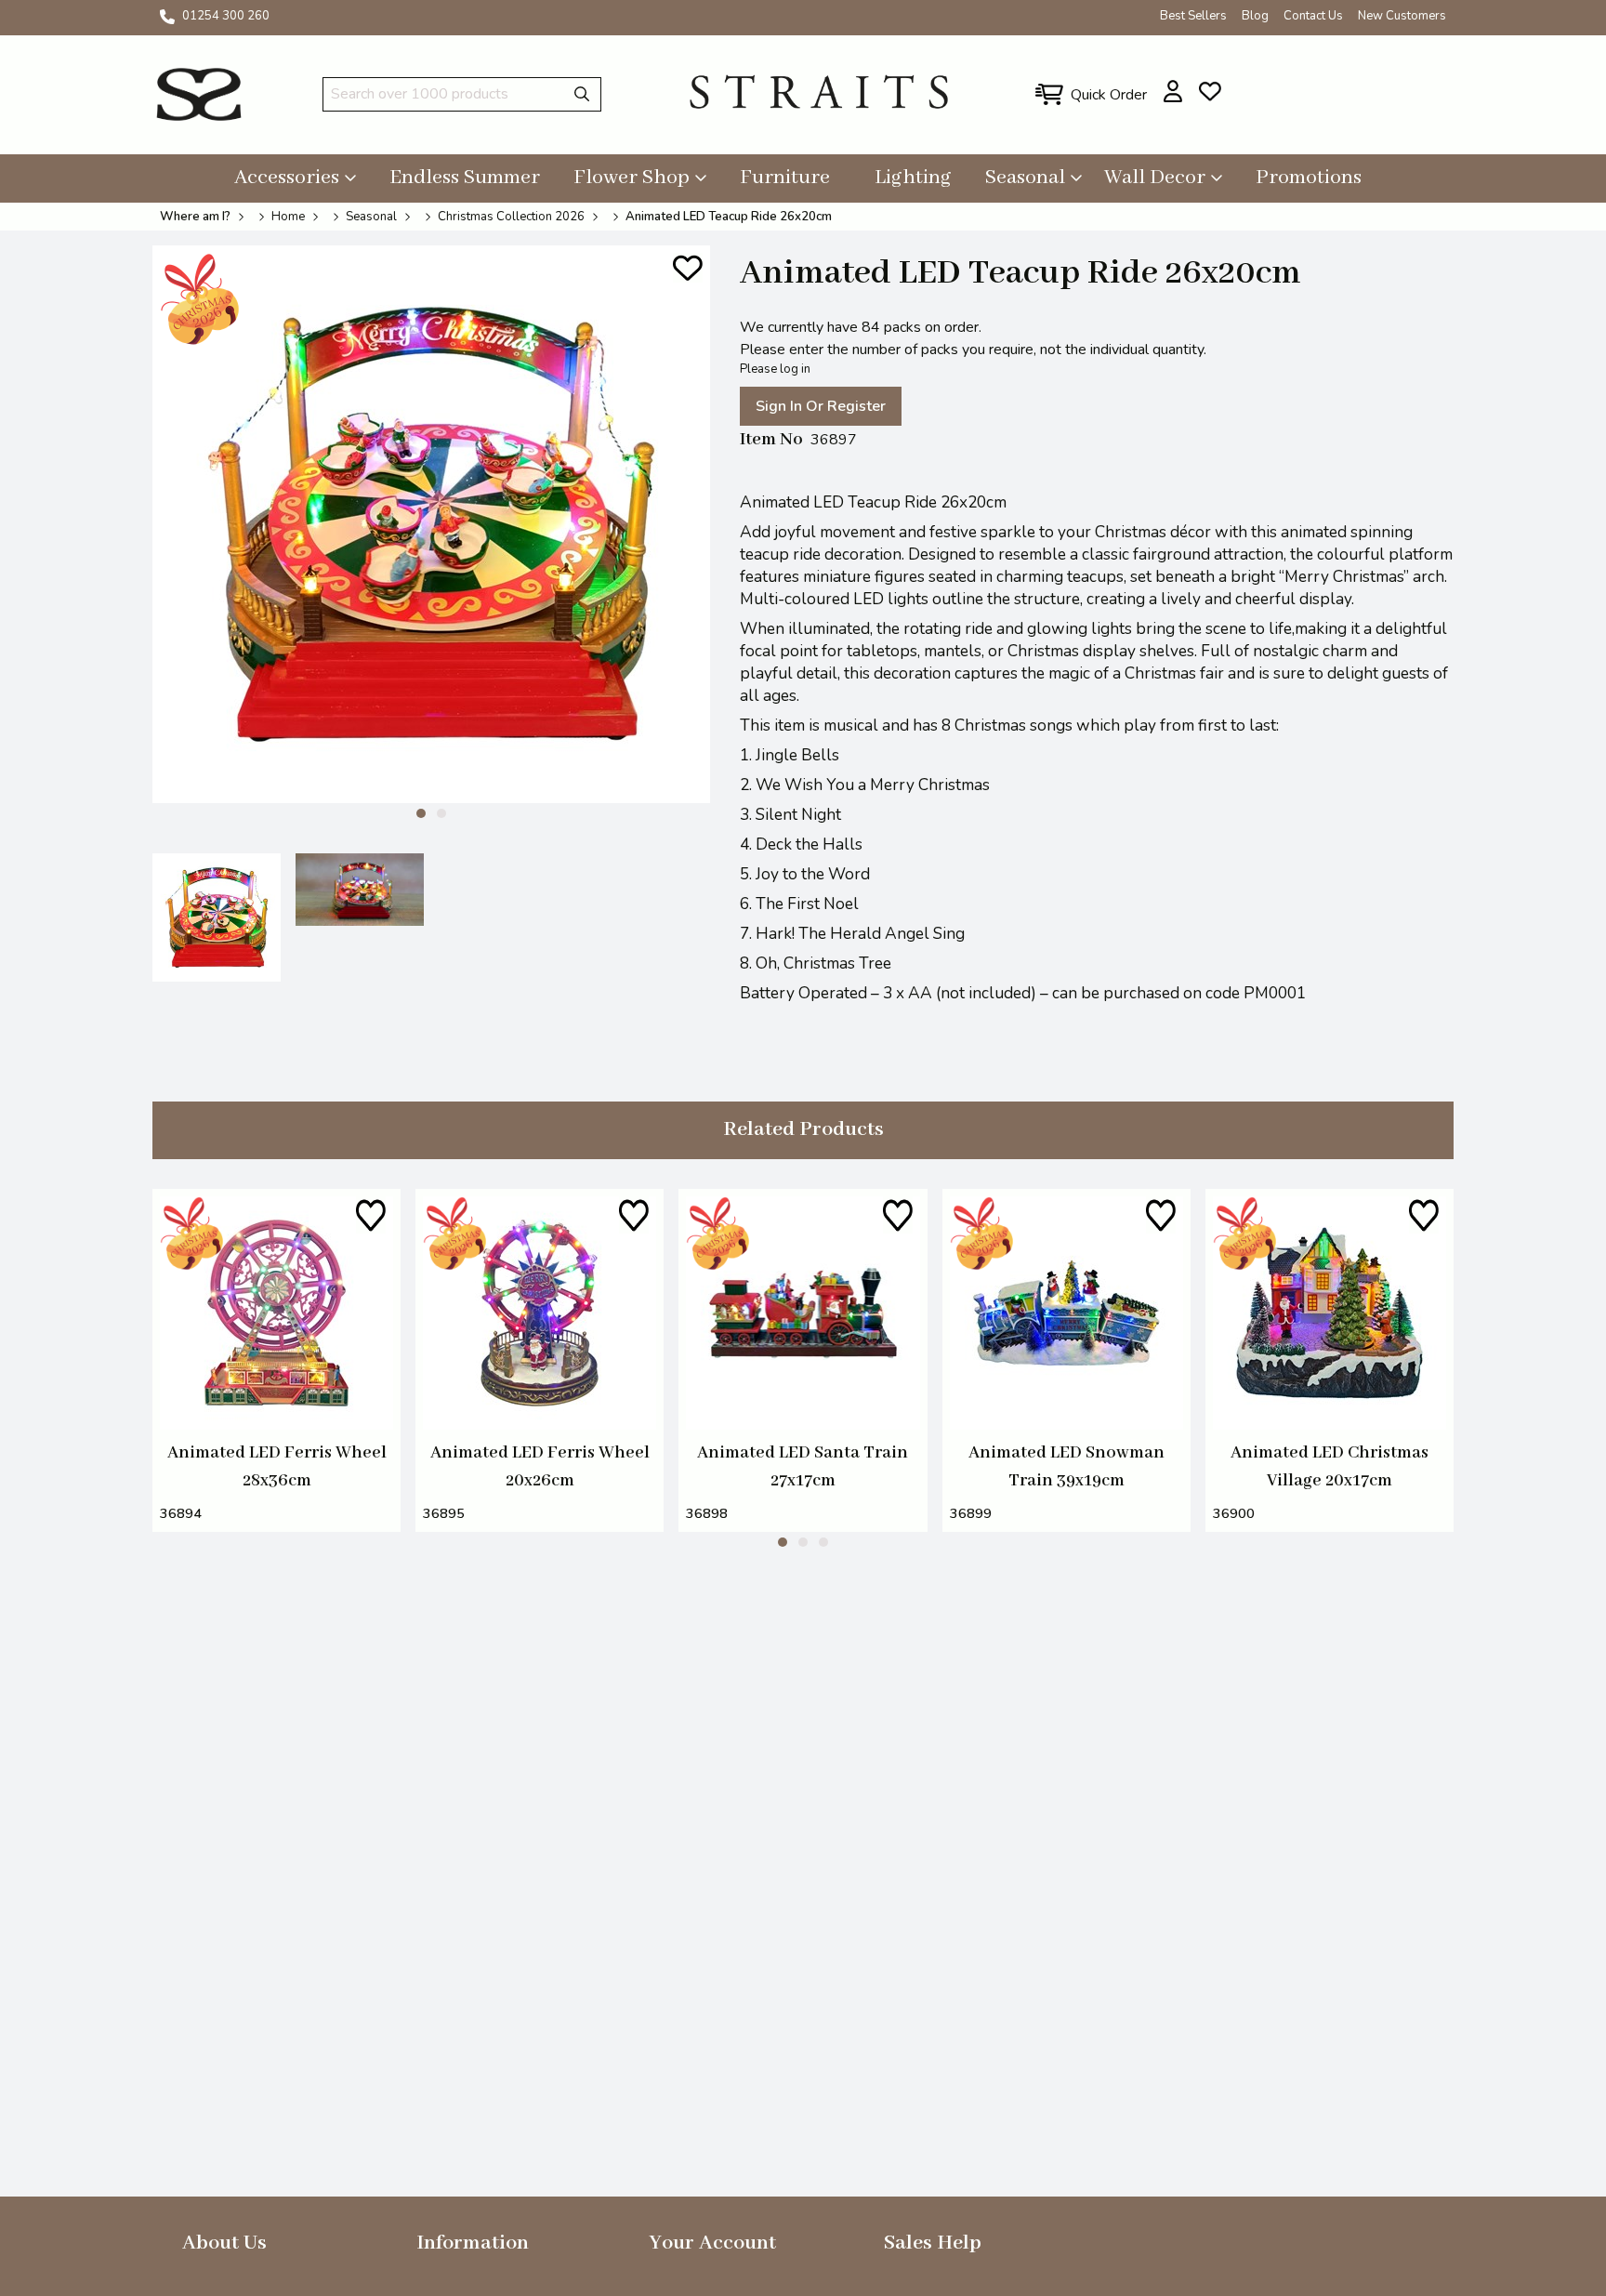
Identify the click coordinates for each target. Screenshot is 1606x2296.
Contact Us (1313, 16)
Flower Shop (632, 178)
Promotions (1309, 178)
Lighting (913, 178)
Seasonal (1025, 178)
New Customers (1402, 16)
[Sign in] (1173, 91)
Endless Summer (465, 178)
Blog (1255, 16)
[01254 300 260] (167, 17)
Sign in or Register (821, 406)
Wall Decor (1155, 178)
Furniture (785, 178)
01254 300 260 (226, 16)
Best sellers (1193, 16)
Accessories (287, 178)
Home (288, 217)
